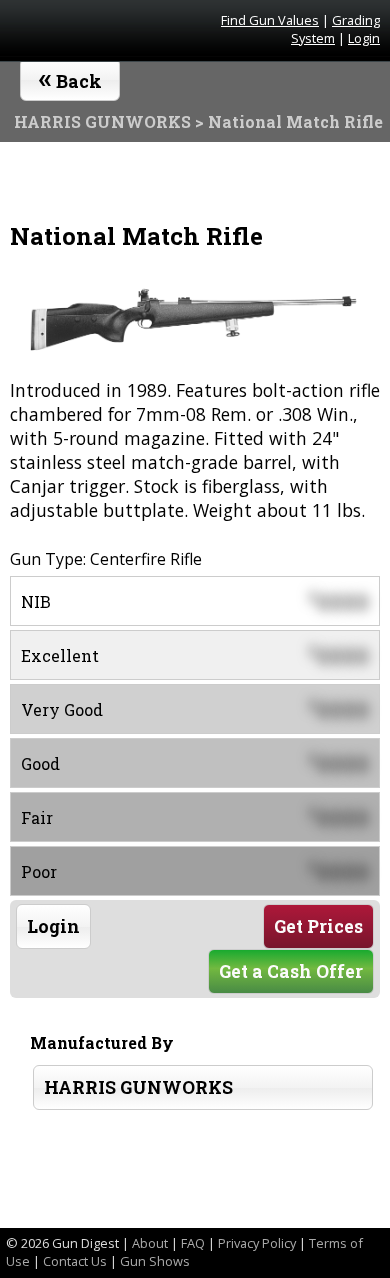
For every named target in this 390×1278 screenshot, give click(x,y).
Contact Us (75, 1261)
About (150, 1243)
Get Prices (318, 926)
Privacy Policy (257, 1243)
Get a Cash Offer (291, 971)
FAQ (193, 1243)
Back (70, 77)
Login (364, 38)
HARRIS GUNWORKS (138, 1087)
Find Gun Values (270, 20)
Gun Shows (155, 1261)
